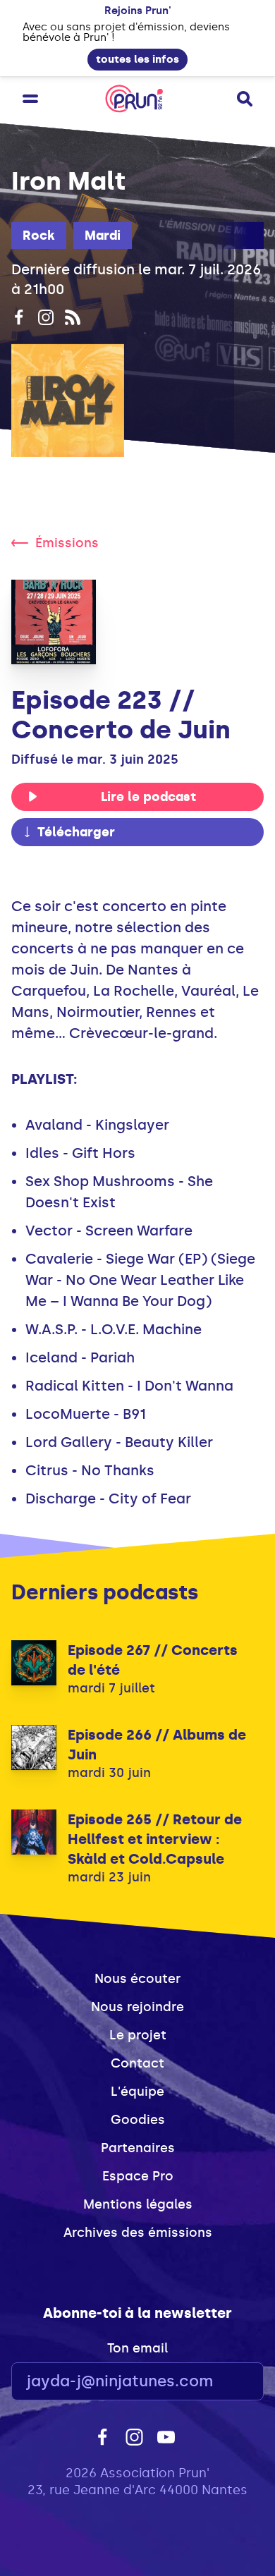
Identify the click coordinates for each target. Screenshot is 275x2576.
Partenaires (138, 2148)
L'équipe (137, 2092)
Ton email (137, 2348)
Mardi (103, 236)
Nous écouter (137, 1979)
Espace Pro (138, 2176)
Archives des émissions (138, 2233)
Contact (137, 2063)
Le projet (138, 2035)
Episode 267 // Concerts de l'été (153, 1660)
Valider (214, 2382)
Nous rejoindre (137, 2007)
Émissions (67, 543)
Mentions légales (138, 2204)
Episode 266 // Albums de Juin (157, 1745)
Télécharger (76, 832)
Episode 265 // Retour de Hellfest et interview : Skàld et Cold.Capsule (155, 1839)
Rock (39, 236)
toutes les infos (137, 59)
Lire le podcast (148, 797)
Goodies (138, 2120)
